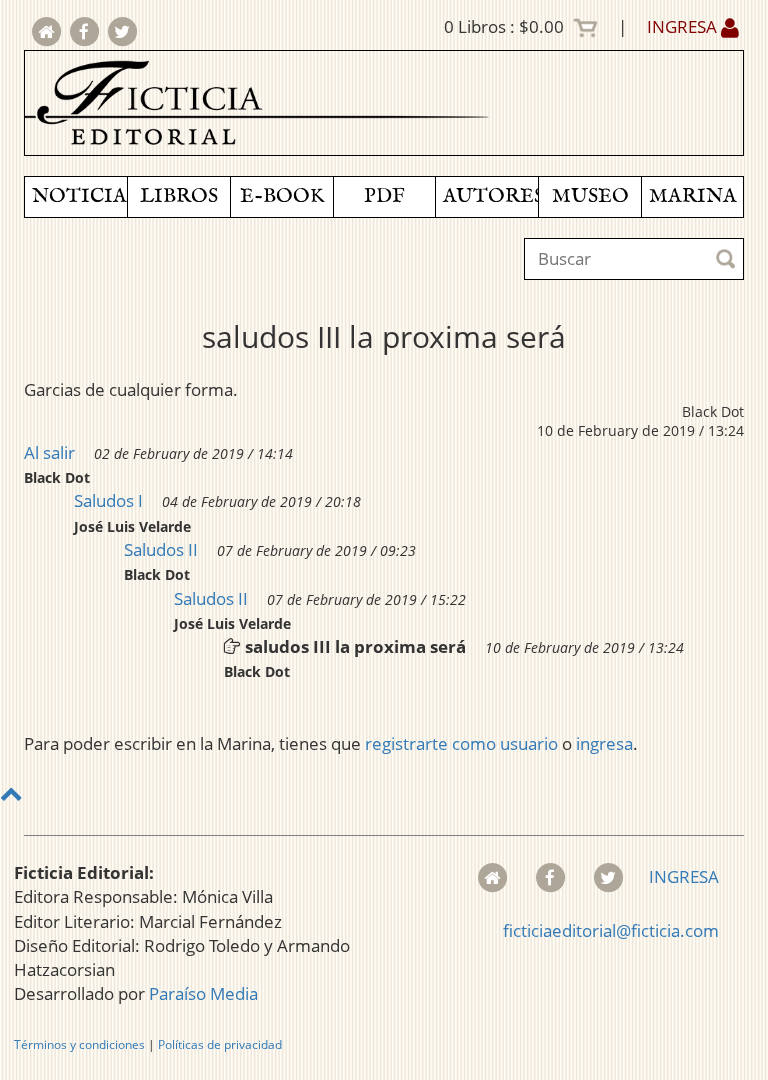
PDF (384, 196)
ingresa (604, 743)
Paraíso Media (203, 993)
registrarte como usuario (461, 743)
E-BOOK (282, 196)
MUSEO (590, 196)
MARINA (693, 196)
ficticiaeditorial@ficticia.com (611, 930)
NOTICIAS (79, 196)
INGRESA (684, 26)
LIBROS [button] (179, 196)
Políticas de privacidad (220, 1044)
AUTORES (490, 196)
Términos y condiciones (79, 1044)
